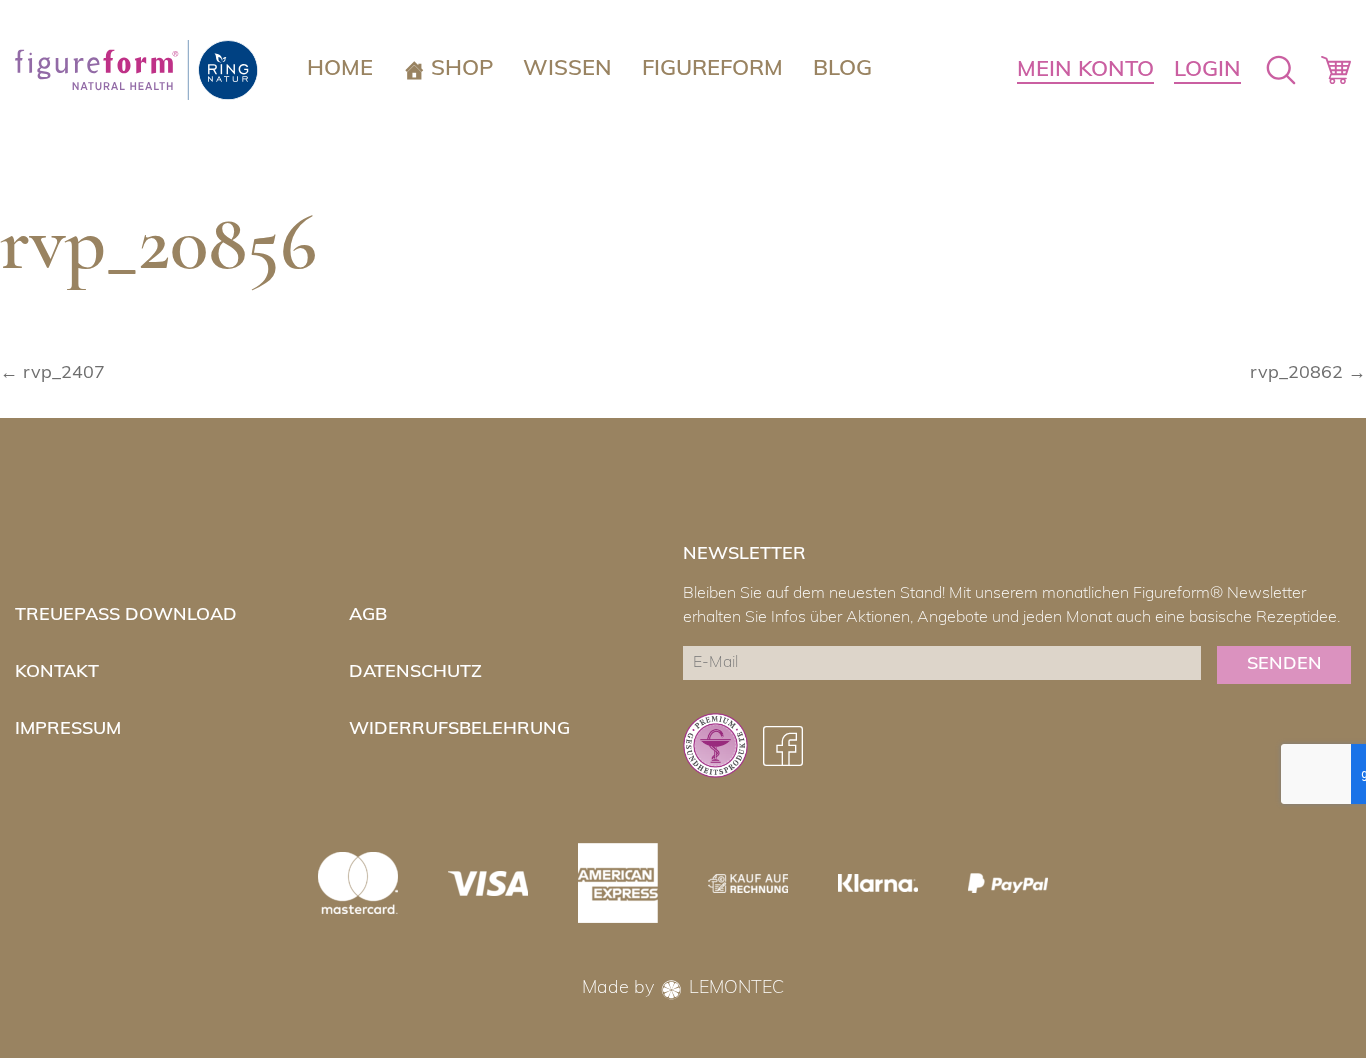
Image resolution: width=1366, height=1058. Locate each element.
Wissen (567, 69)
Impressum (68, 730)
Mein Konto (1085, 70)
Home (340, 69)
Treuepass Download (126, 616)
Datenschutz (415, 673)
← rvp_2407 (52, 374)
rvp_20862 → (1308, 374)
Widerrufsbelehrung (459, 730)
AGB (368, 616)
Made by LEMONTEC (683, 989)
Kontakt (57, 673)
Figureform (712, 69)
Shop (462, 69)
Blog (842, 69)
